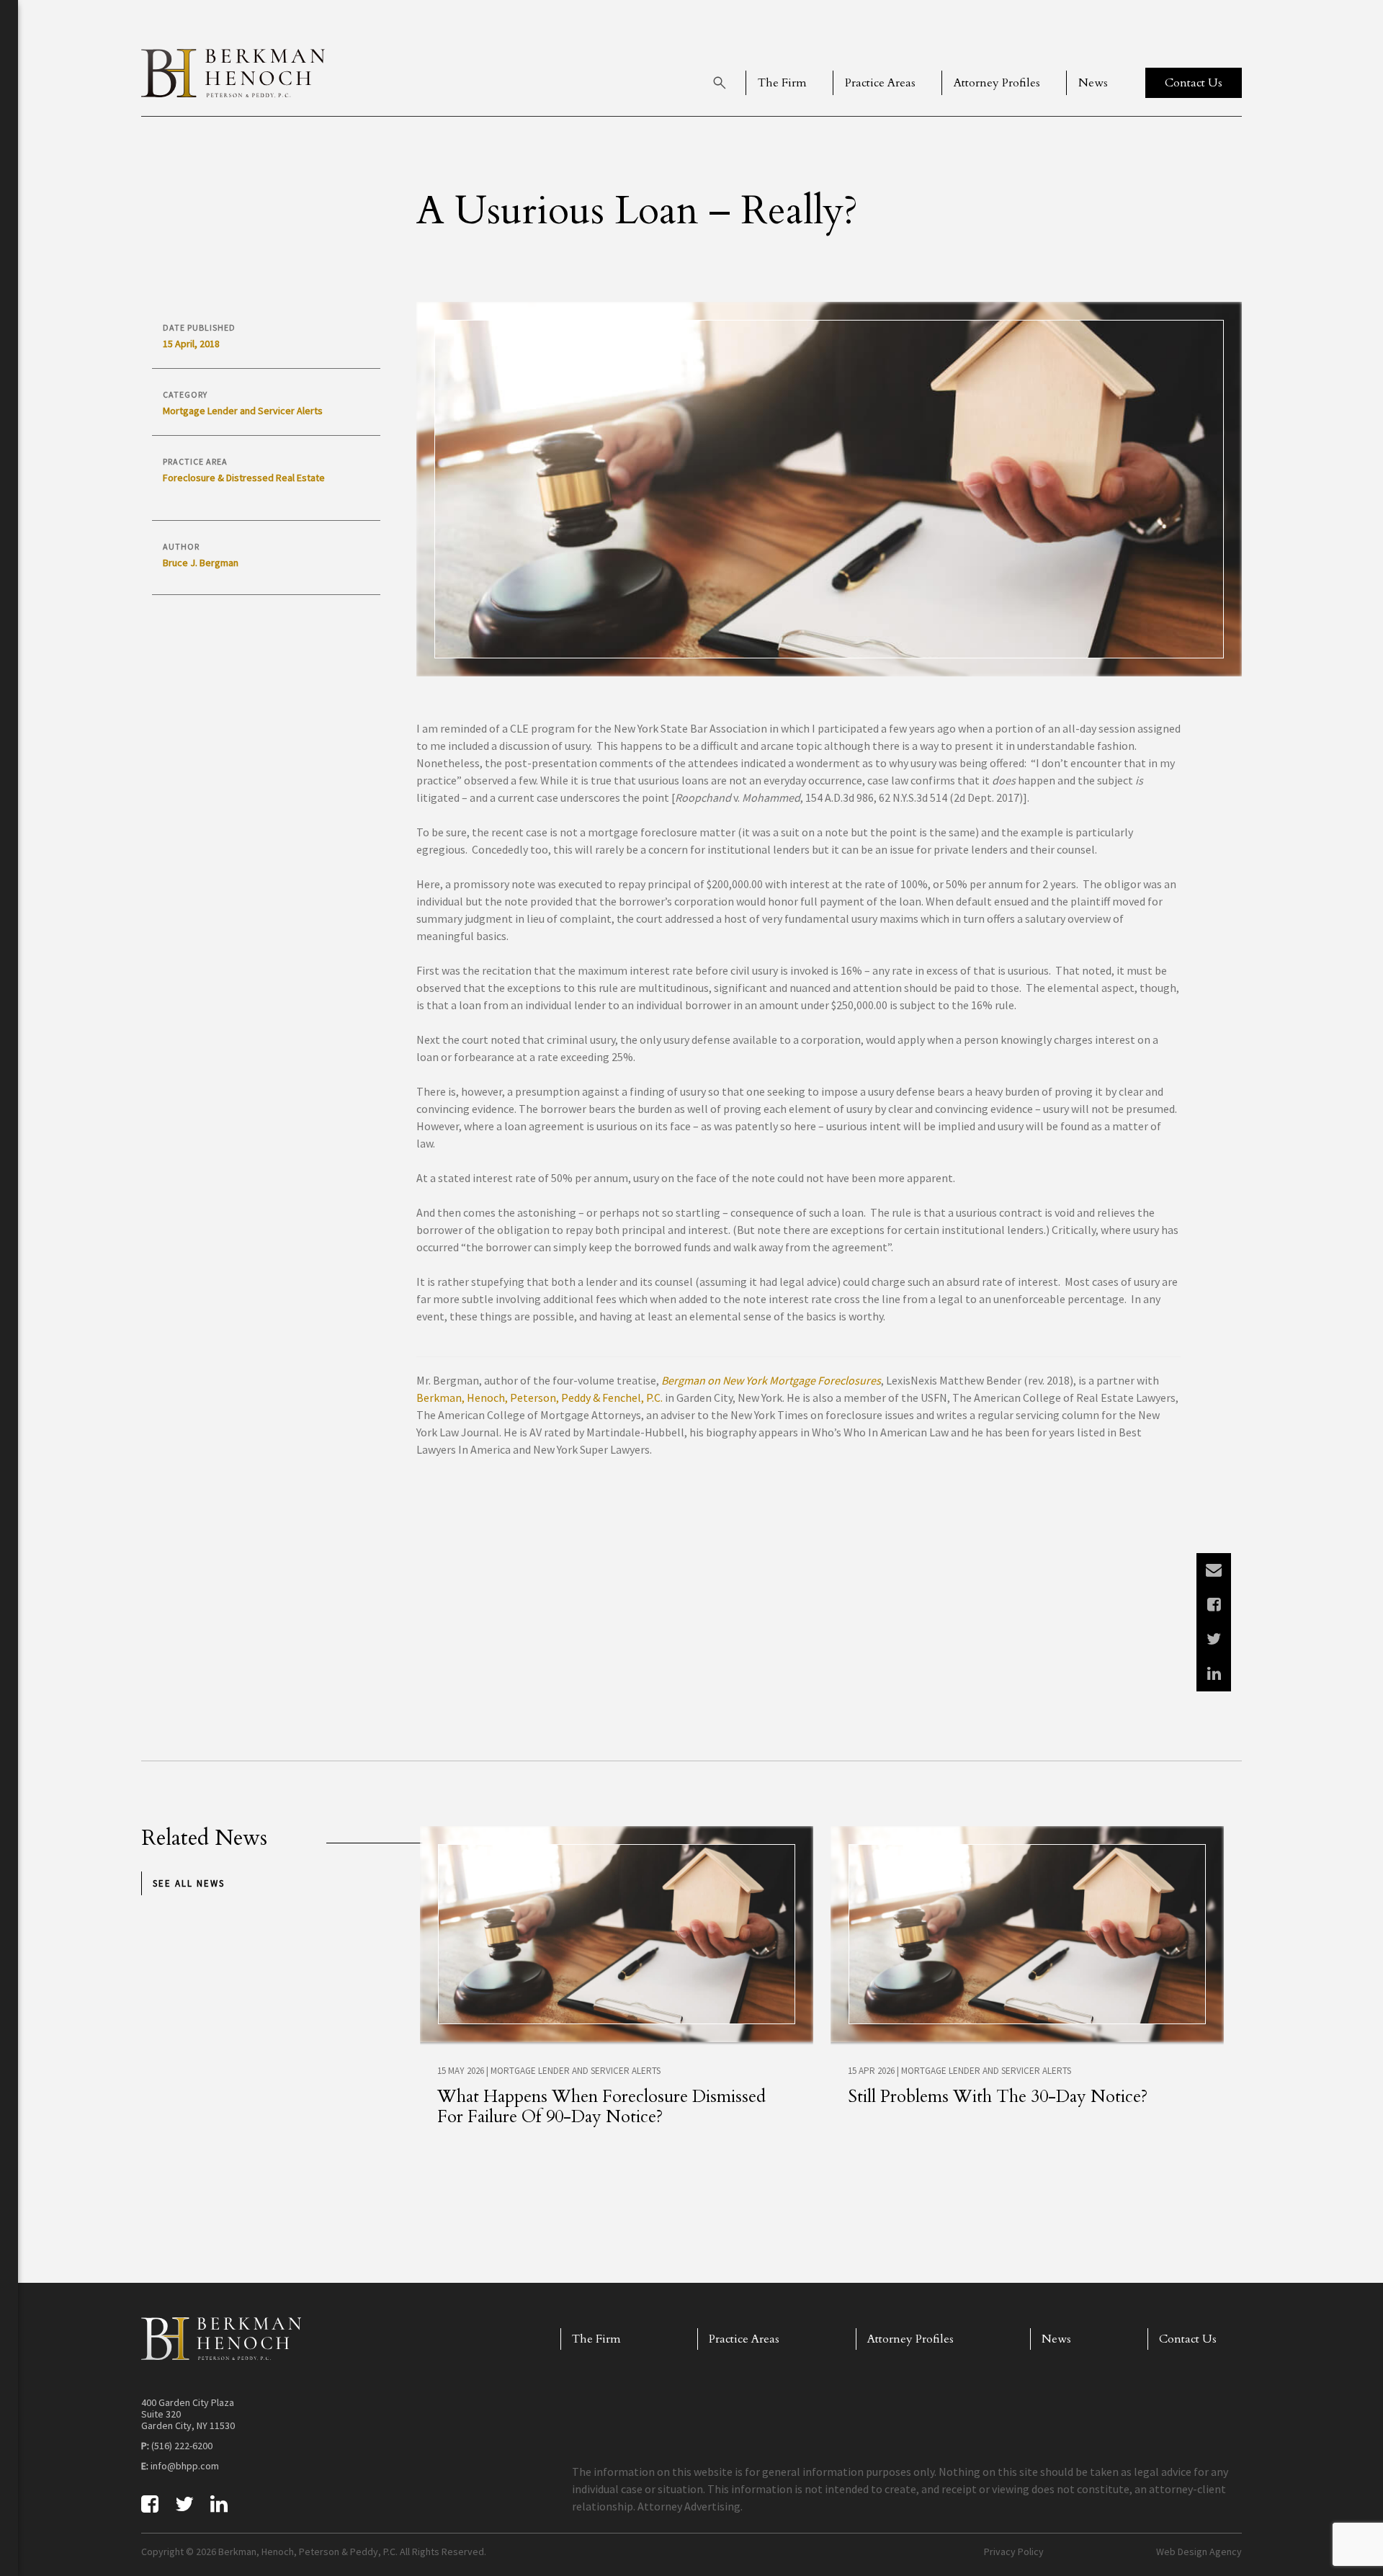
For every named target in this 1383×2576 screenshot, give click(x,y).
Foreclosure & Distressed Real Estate (244, 478)
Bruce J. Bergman (201, 563)
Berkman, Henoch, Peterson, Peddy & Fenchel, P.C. (540, 1397)
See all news (189, 1883)
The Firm (782, 83)
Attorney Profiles (997, 83)
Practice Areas (880, 83)
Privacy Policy (1014, 2552)
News (1093, 83)
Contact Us (1188, 2339)
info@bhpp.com (185, 2466)
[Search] (720, 83)
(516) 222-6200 (182, 2446)
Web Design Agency (1199, 2552)
